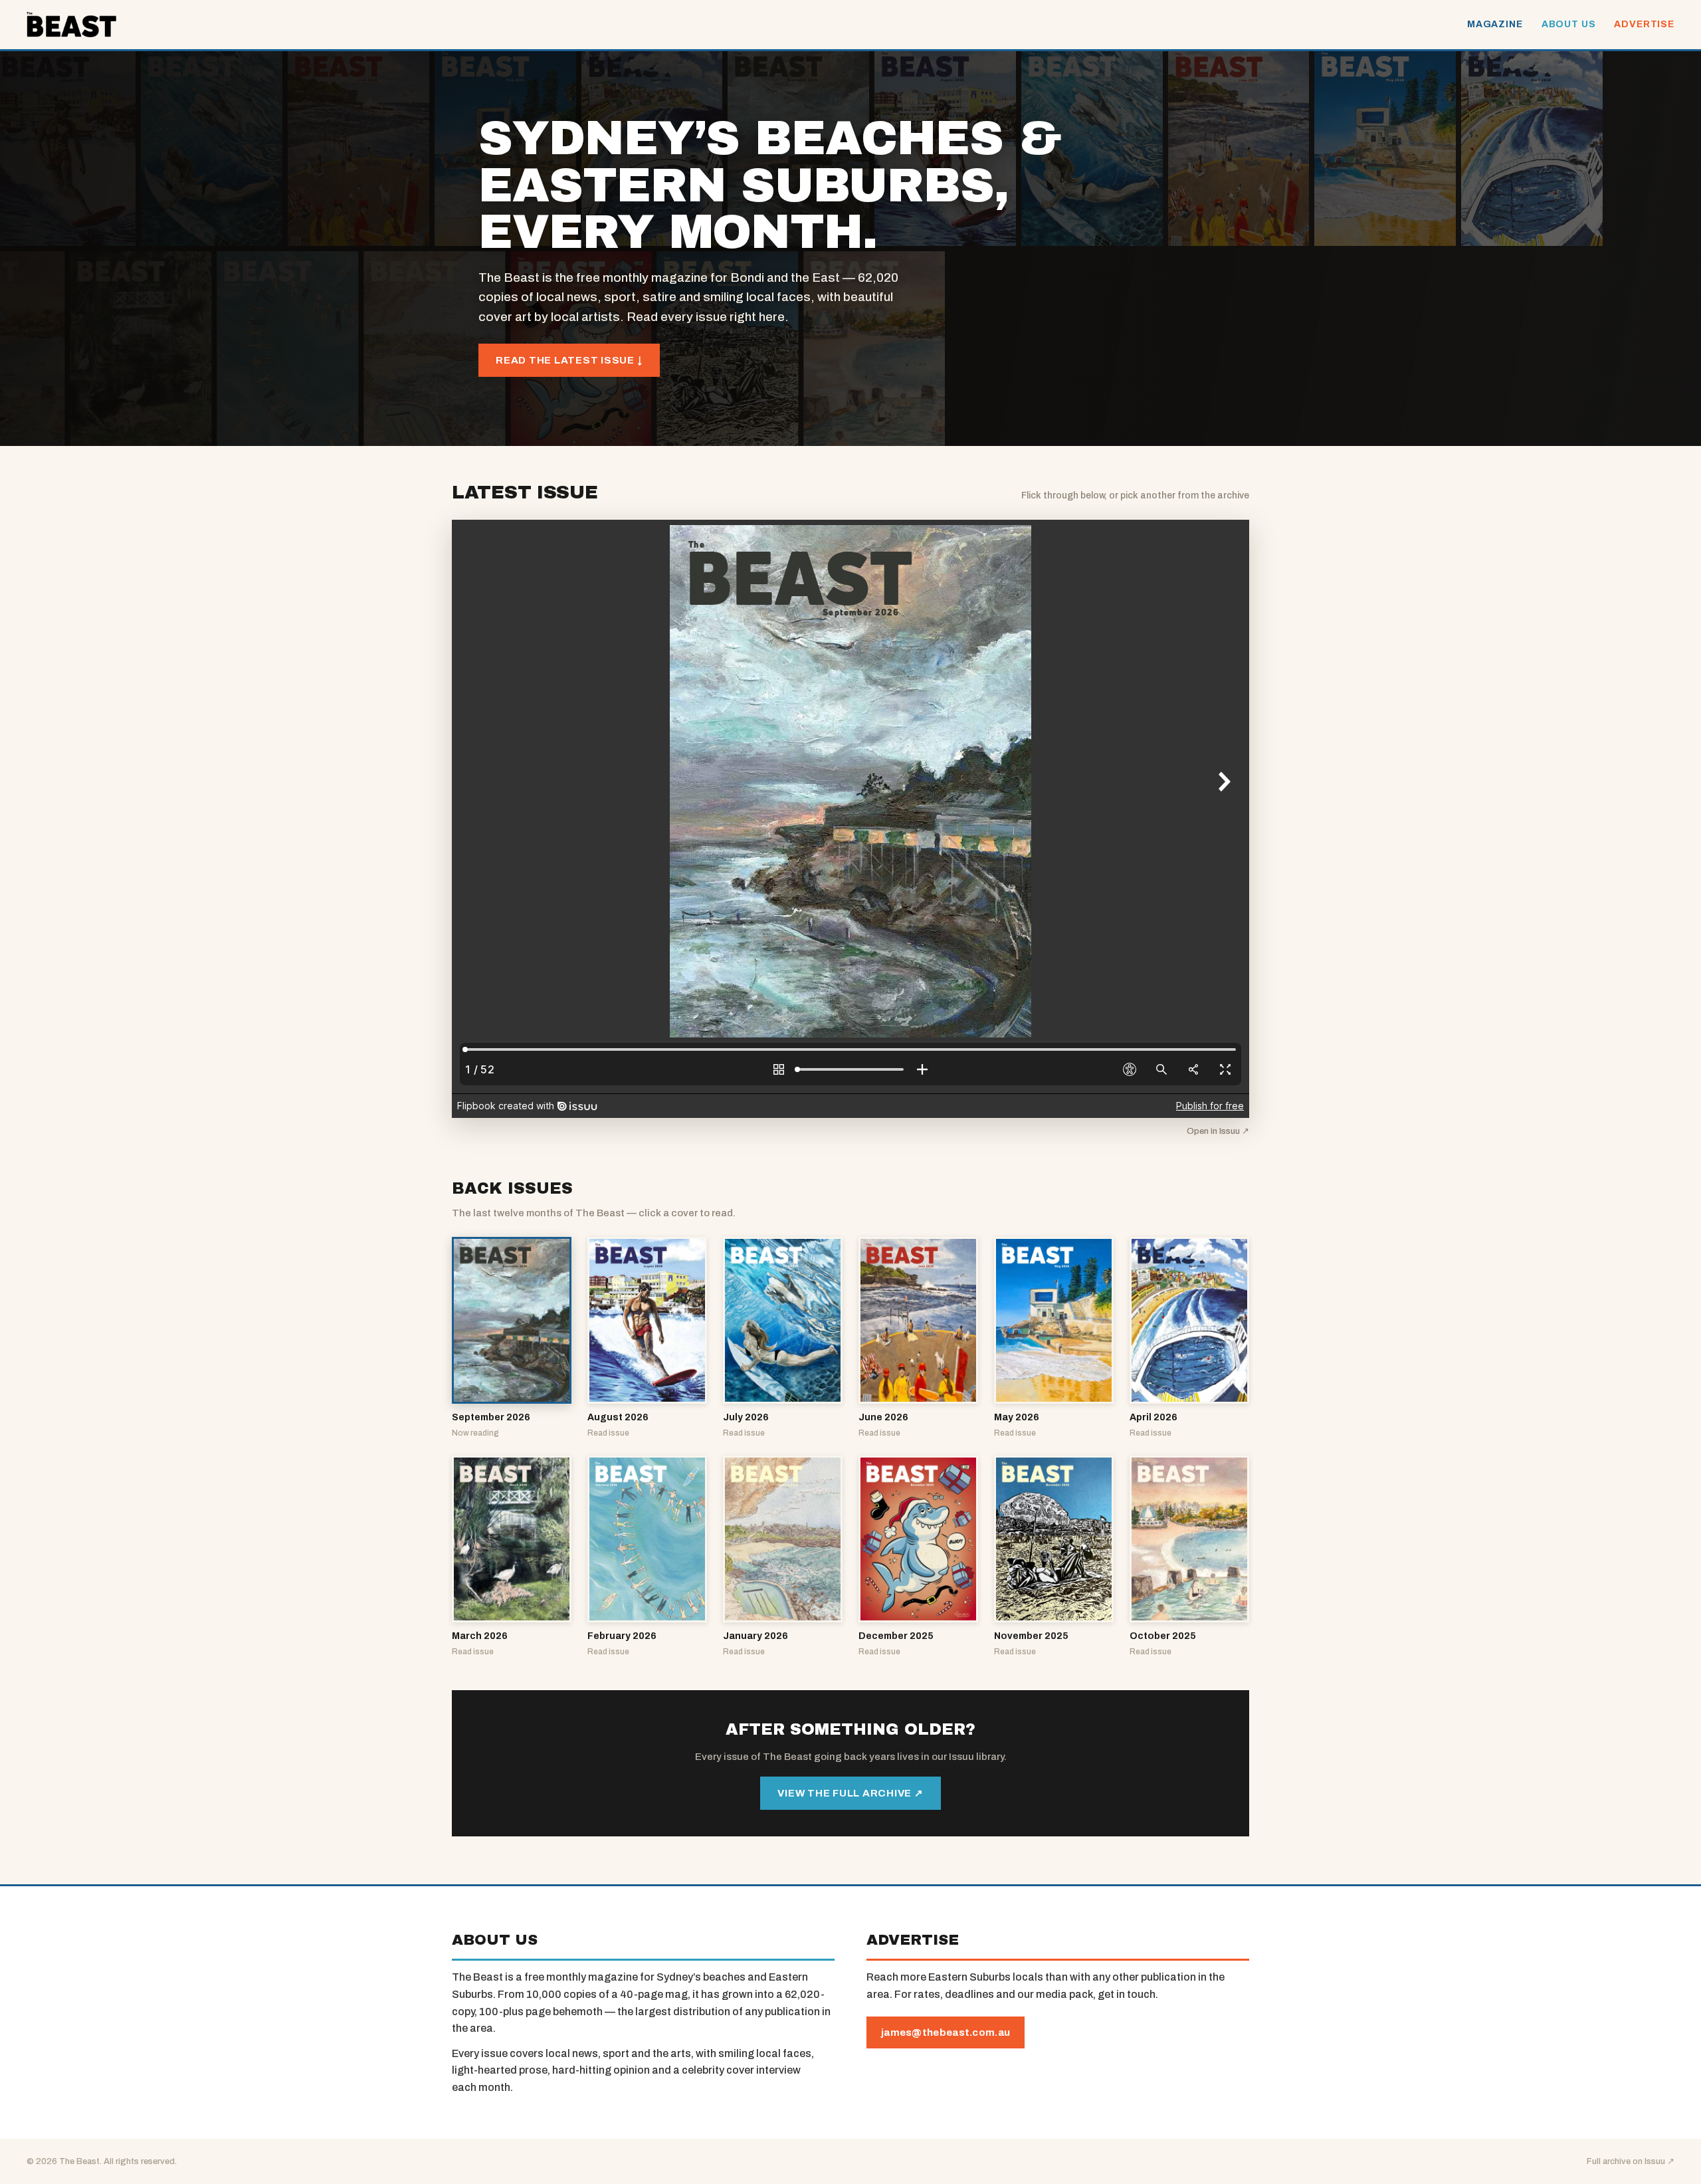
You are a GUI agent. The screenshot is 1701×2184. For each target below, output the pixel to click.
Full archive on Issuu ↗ (1631, 2161)
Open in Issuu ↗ (1218, 1131)
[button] (512, 1338)
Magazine (1495, 24)
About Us (1569, 24)
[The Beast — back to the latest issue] (71, 25)
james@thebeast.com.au (946, 2032)
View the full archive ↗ (850, 1793)
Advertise (1644, 24)
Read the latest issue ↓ (569, 360)
